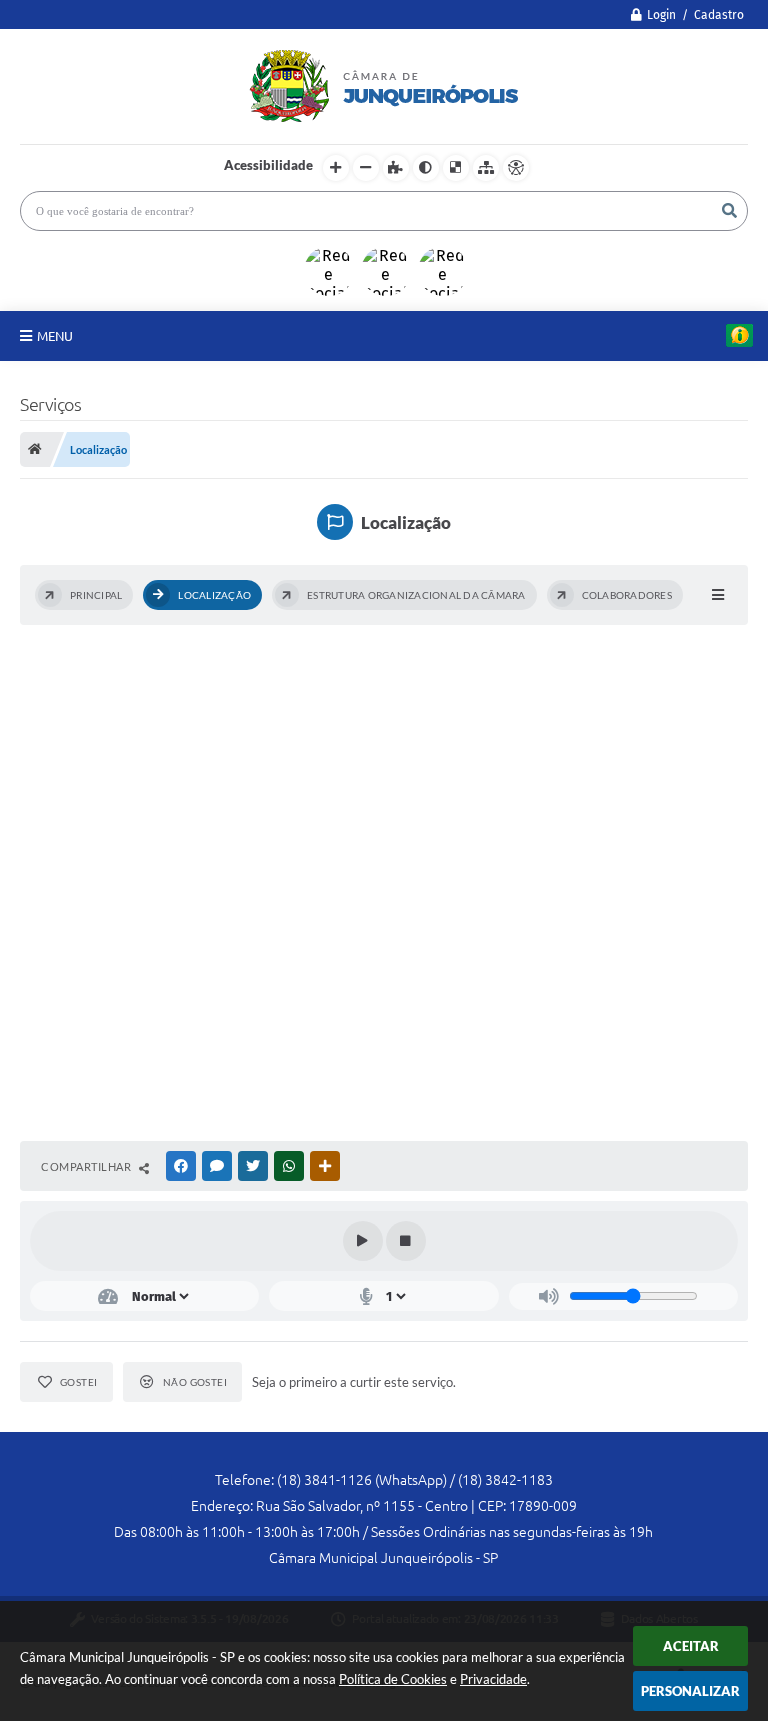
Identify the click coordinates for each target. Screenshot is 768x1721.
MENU (55, 336)
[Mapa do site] (486, 168)
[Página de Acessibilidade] (516, 168)
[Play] (363, 1241)
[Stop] (406, 1241)
